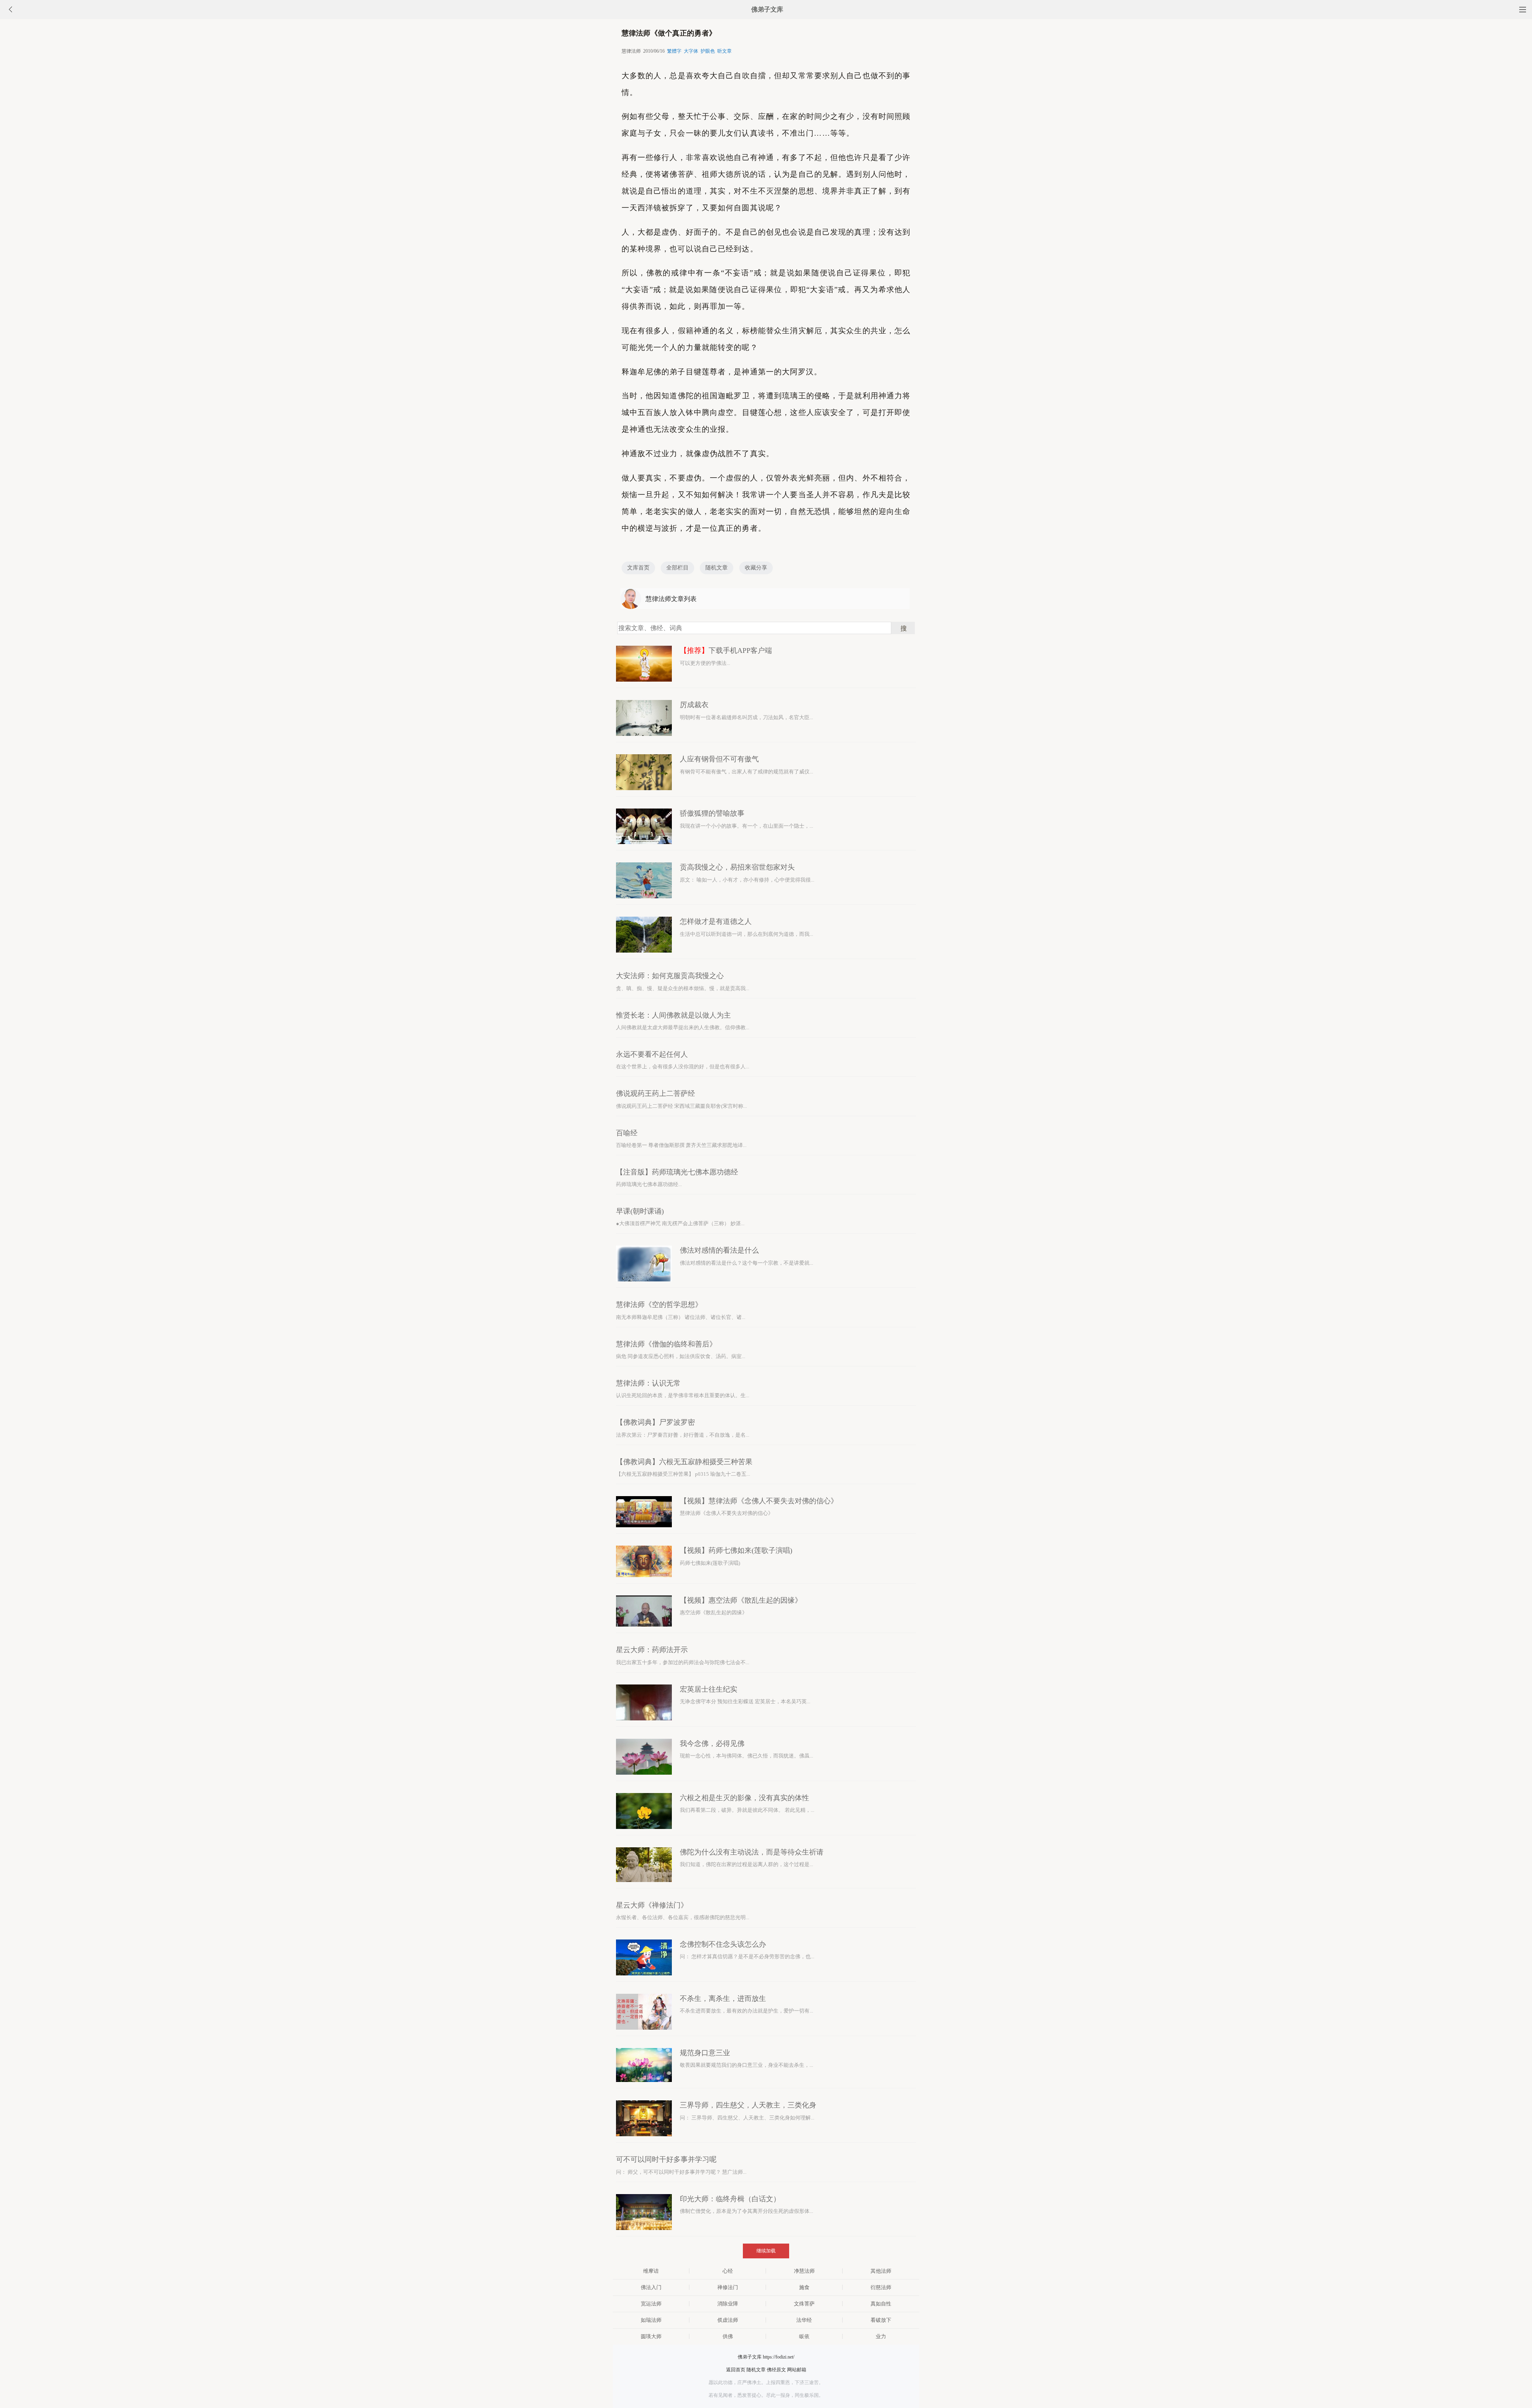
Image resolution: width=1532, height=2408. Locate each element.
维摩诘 (651, 2271)
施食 (804, 2287)
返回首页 (736, 2370)
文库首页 (638, 568)
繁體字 (674, 51)
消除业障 (728, 2304)
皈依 (804, 2336)
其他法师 (881, 2271)
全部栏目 (677, 568)
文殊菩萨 (804, 2304)
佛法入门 (651, 2287)
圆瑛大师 (651, 2336)
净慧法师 (804, 2271)
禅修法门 (728, 2287)
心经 (728, 2271)
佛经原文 (776, 2370)
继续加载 (766, 2251)
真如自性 (881, 2304)
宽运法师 (651, 2304)
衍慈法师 (881, 2287)
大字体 (691, 51)
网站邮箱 (797, 2370)
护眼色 (708, 51)
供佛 (728, 2336)
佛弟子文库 (767, 9)
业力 (881, 2336)
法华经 (804, 2320)
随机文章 (717, 568)
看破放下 (881, 2320)
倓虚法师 (728, 2320)
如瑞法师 (651, 2320)
